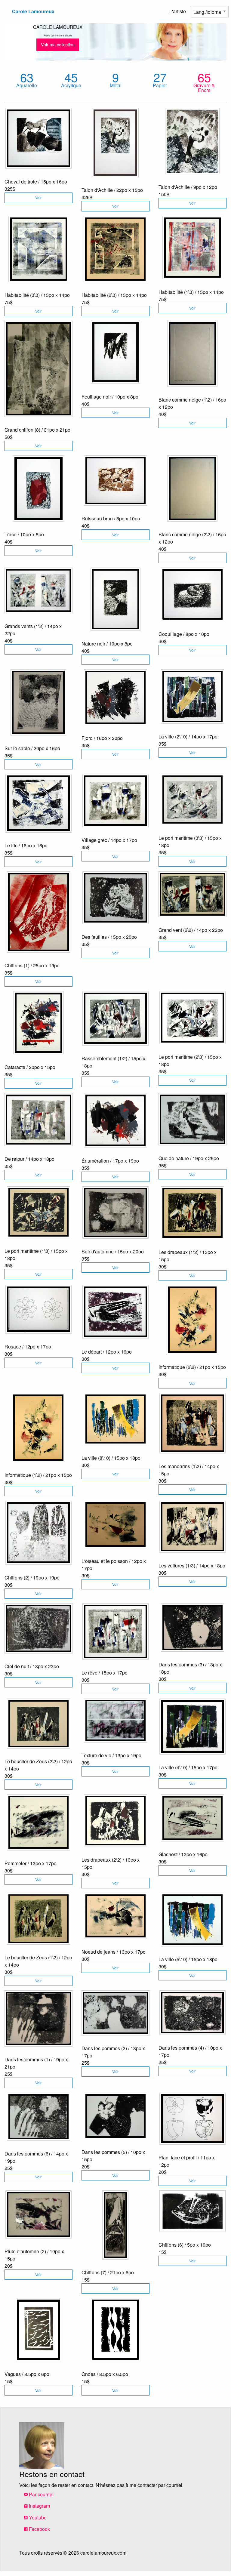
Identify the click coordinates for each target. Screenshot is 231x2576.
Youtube (37, 2517)
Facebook (39, 2529)
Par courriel (41, 2494)
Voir (38, 197)
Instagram (39, 2506)
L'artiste (178, 11)
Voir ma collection (58, 44)
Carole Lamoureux (33, 11)
